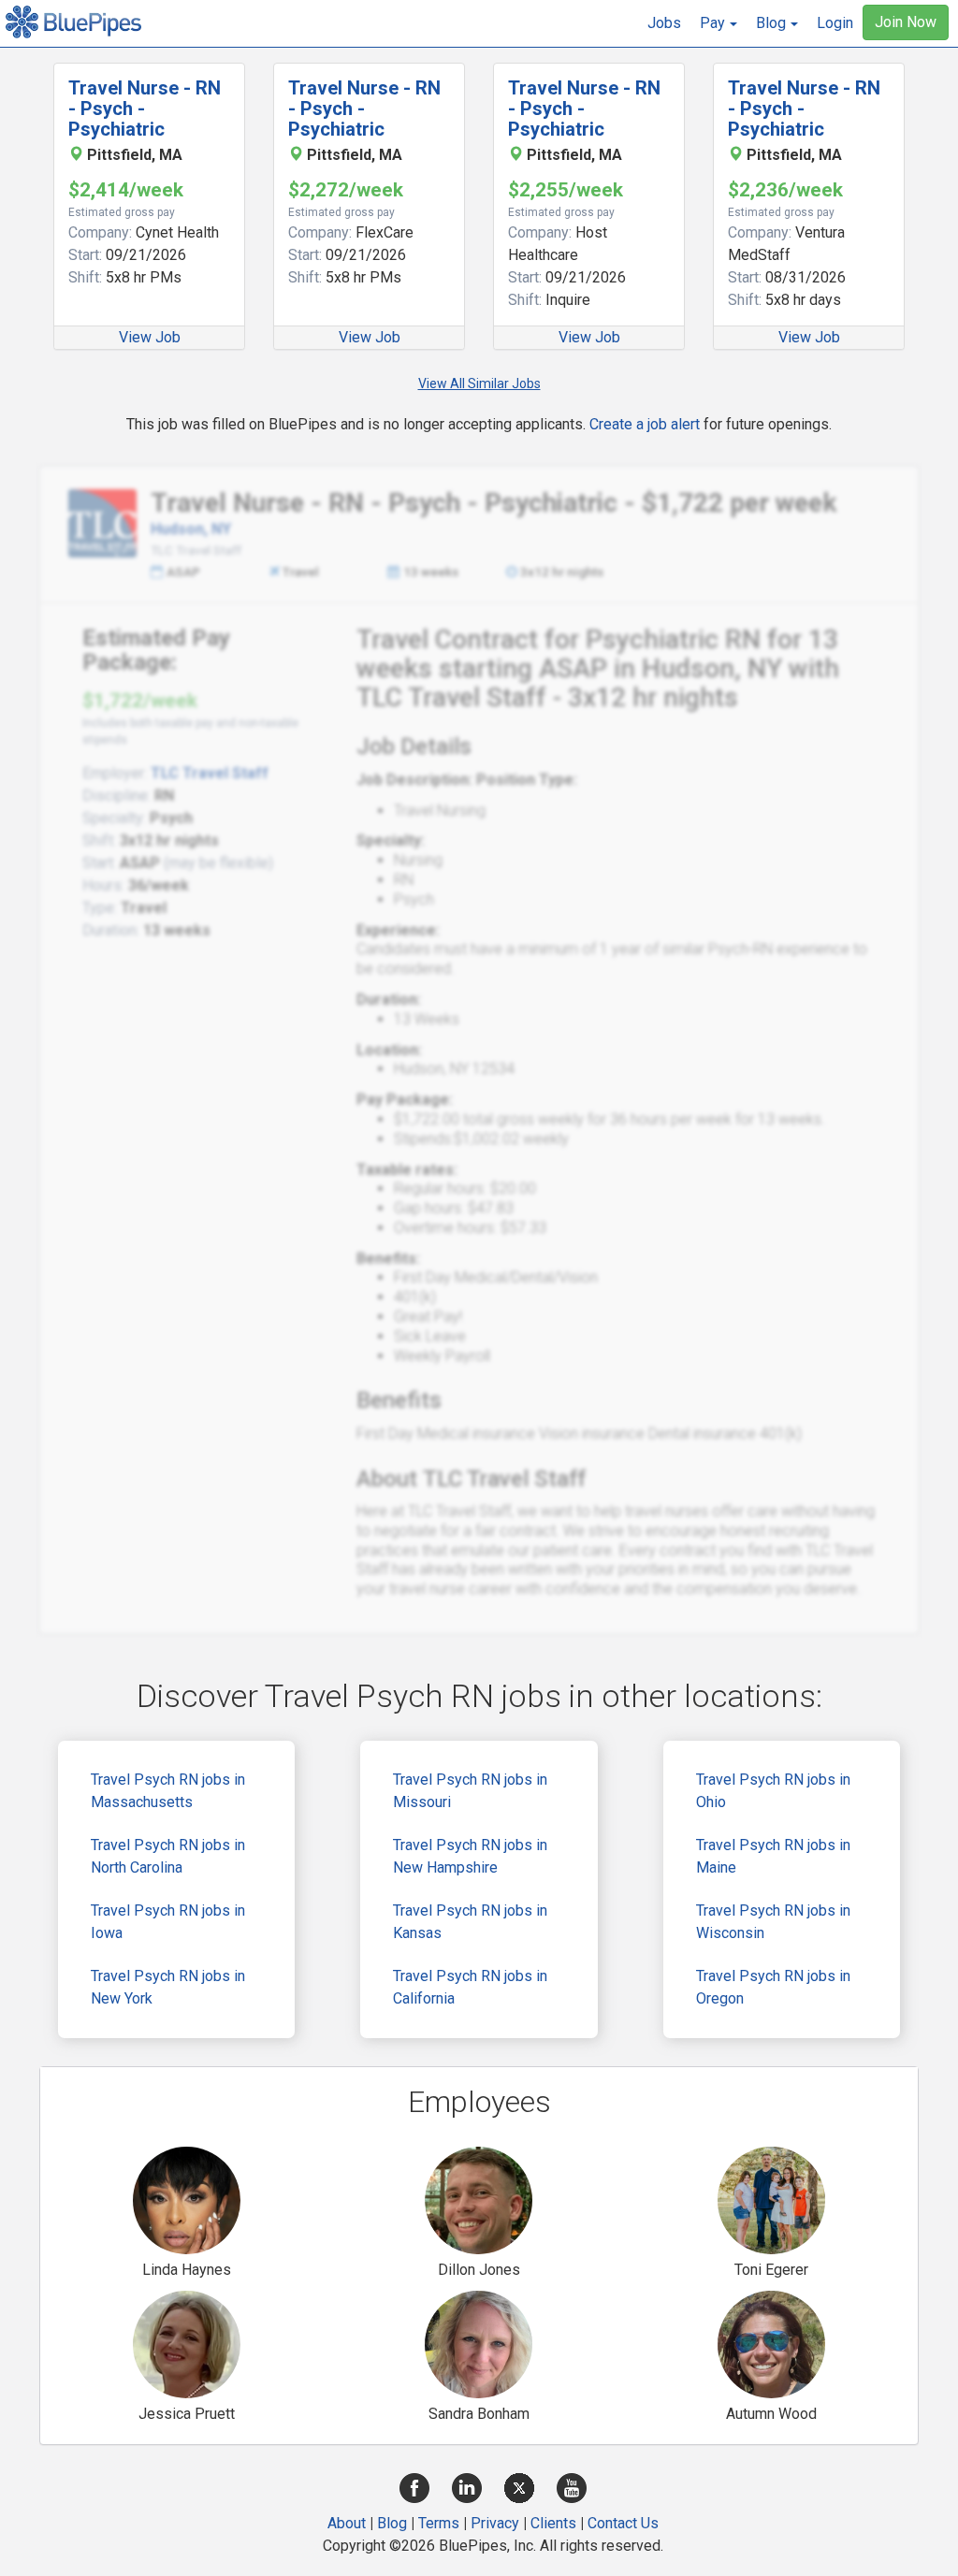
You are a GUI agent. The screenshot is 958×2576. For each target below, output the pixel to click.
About (347, 2523)
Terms (439, 2523)
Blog (392, 2523)
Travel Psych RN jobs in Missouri (470, 1791)
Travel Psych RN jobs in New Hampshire (470, 1856)
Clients (553, 2523)
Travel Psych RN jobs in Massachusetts (168, 1791)
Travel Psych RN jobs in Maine (773, 1856)
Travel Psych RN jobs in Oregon (773, 1987)
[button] (718, 23)
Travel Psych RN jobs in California (470, 1987)
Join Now (906, 22)
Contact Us (623, 2523)
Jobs (664, 23)
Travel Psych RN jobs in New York (168, 1987)
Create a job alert (645, 424)
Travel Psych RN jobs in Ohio (773, 1791)
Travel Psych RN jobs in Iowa (168, 1922)
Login (835, 23)
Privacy (495, 2523)
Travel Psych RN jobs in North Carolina (168, 1856)
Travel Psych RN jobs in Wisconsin (773, 1922)
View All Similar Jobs (479, 384)
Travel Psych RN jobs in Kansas (470, 1922)
